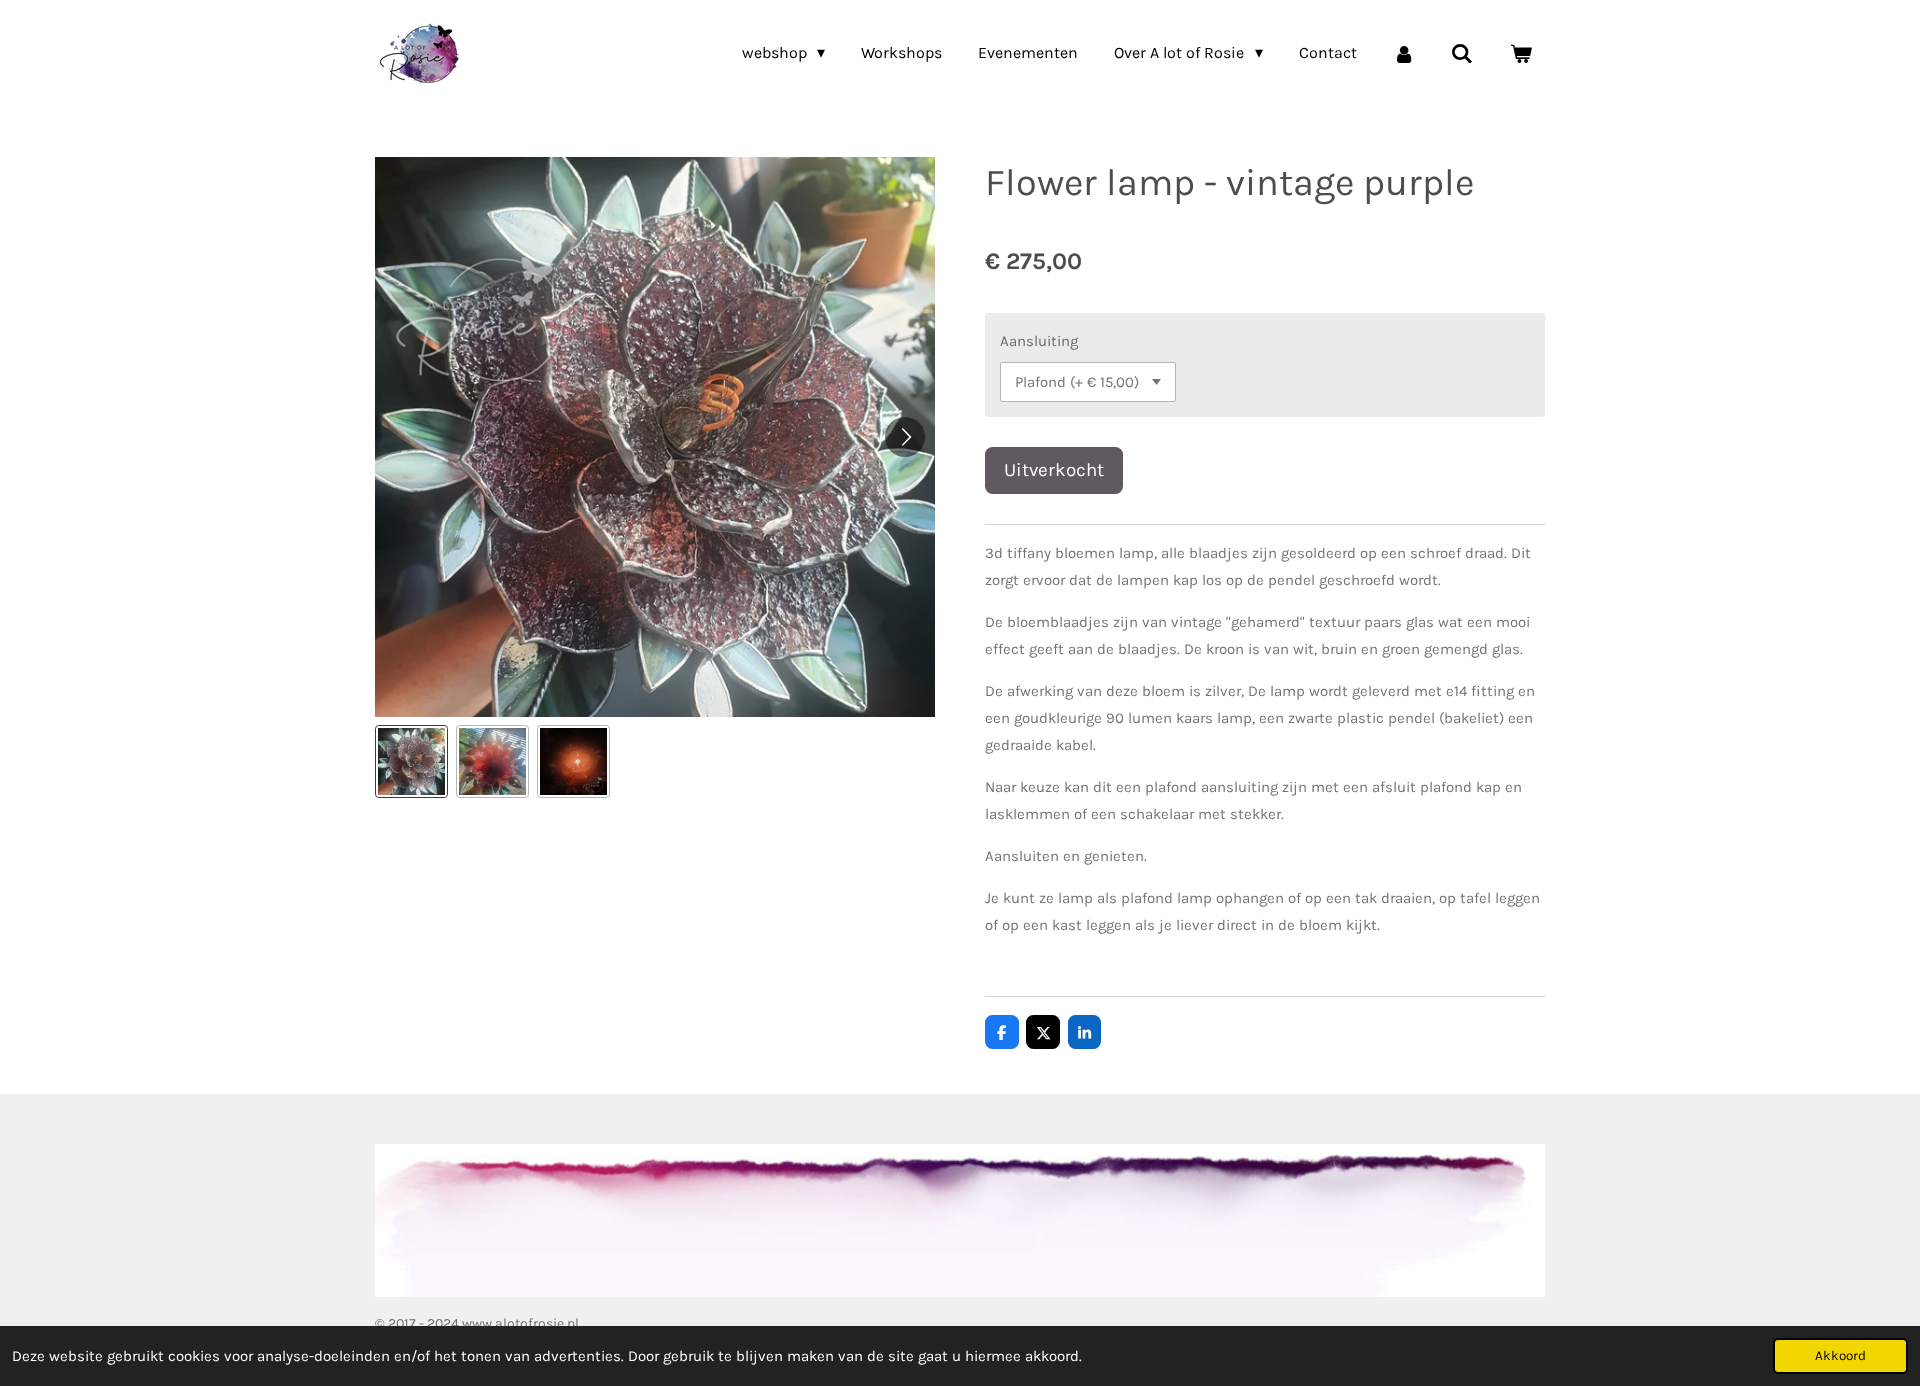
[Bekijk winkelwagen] (1521, 53)
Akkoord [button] (1840, 1355)
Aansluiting (1039, 341)
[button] (411, 761)
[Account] (1404, 53)
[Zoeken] (1462, 53)
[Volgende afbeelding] (905, 437)
